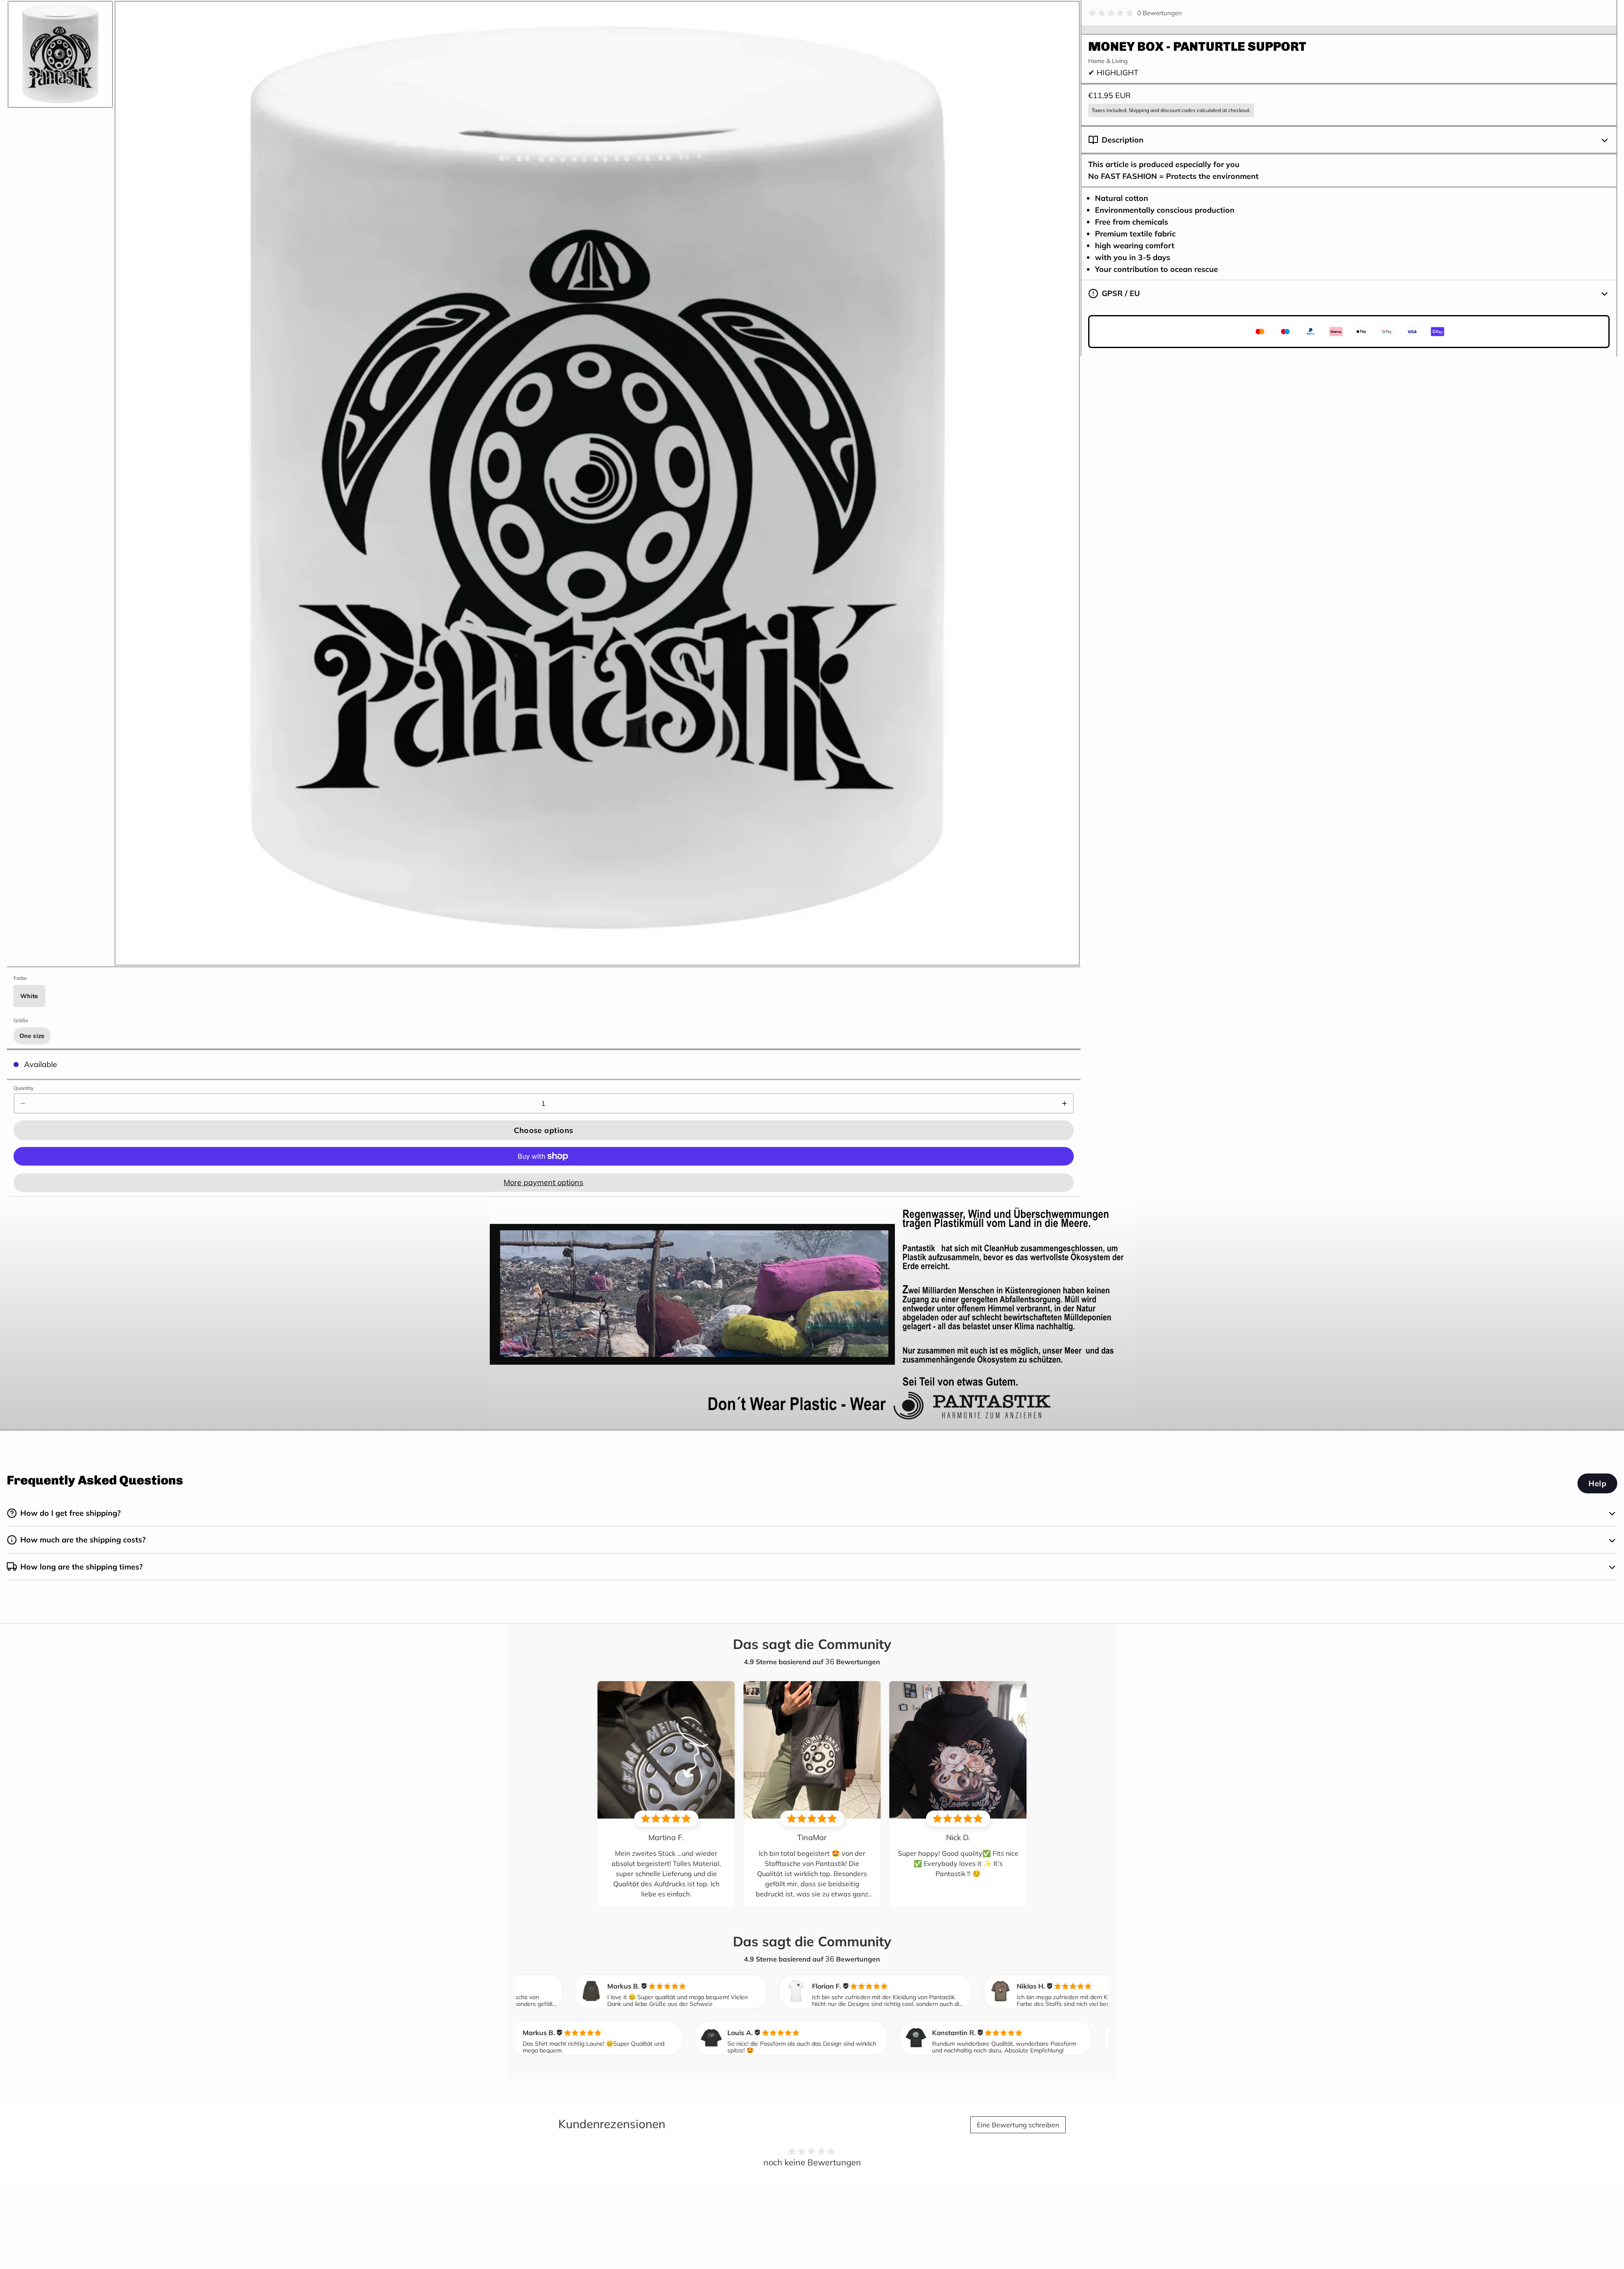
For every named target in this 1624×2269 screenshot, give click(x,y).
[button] (544, 1130)
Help (1597, 1483)
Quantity (23, 1088)
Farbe (20, 978)
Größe (21, 1020)
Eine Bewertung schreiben (1018, 2125)
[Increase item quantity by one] (1064, 1103)
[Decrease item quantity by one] (23, 1103)
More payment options (543, 1182)
